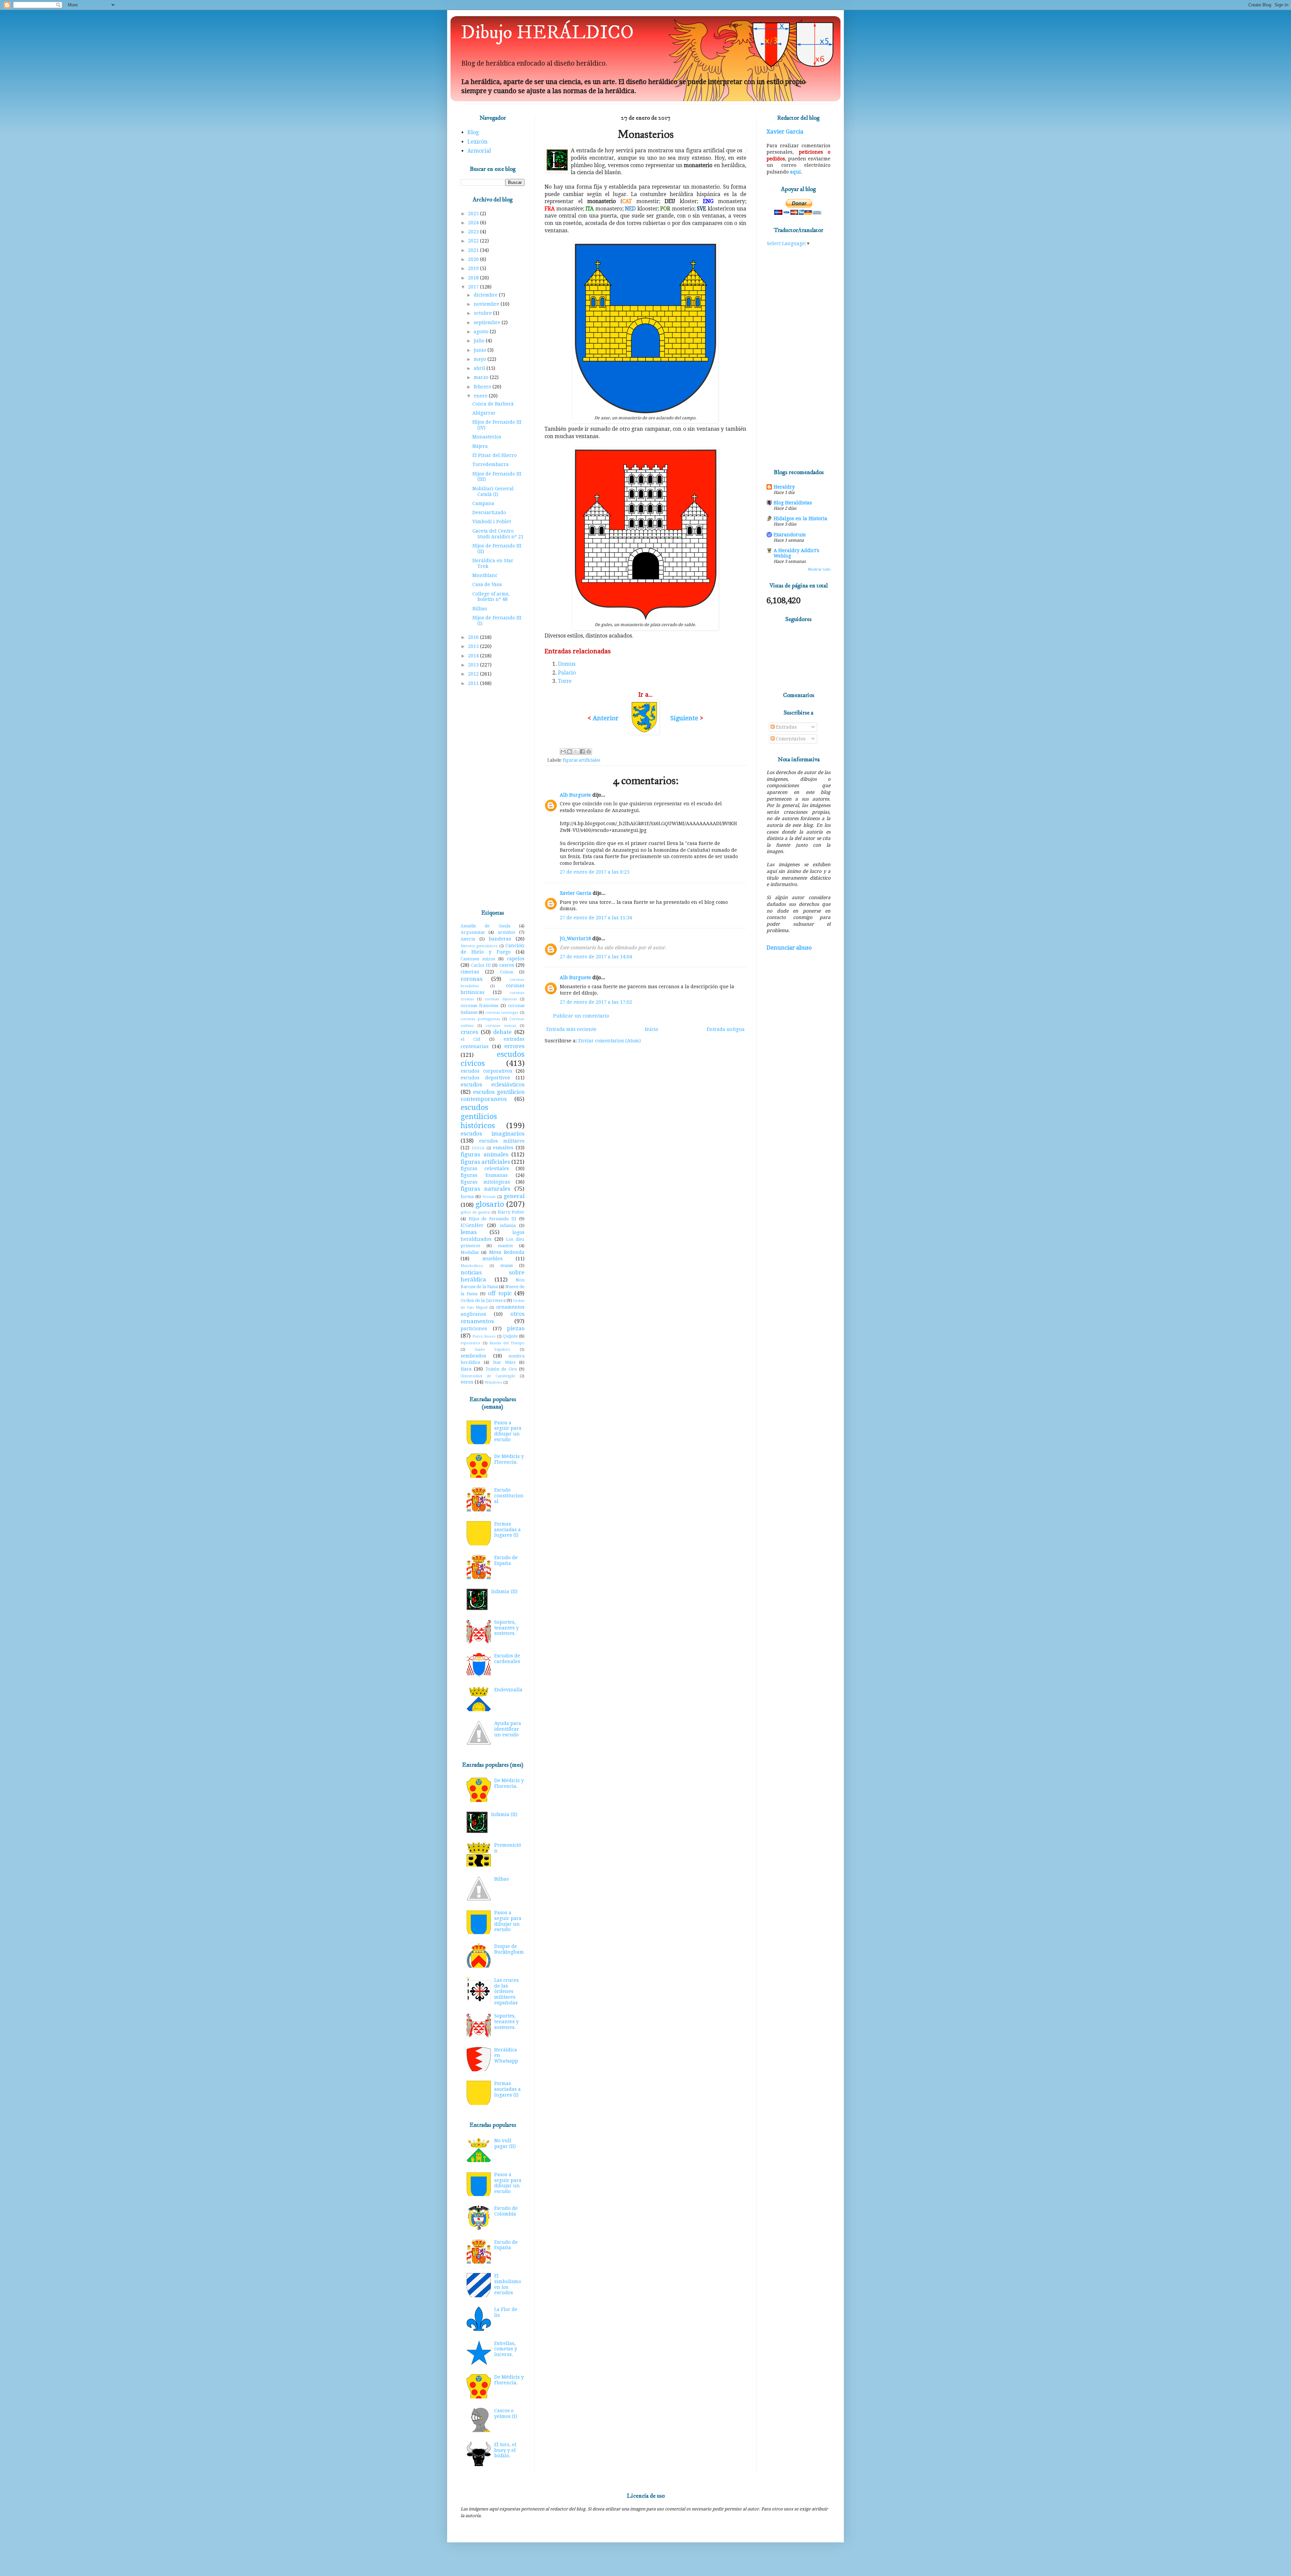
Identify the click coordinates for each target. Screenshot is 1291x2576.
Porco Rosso (484, 1336)
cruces (469, 1032)
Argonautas (473, 932)
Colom (507, 972)
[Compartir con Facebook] (582, 752)
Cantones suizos (478, 959)
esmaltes (503, 1148)
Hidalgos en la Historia (800, 518)
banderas (500, 939)
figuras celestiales (485, 1168)
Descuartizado (489, 512)
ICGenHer (472, 1225)
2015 (474, 646)
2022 (474, 241)
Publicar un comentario (581, 1016)
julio (480, 341)
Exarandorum (790, 535)
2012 (474, 674)
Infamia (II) (504, 1591)
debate (502, 1032)
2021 (474, 250)
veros (467, 1382)
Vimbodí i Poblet (492, 522)
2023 (474, 232)
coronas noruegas (502, 1013)
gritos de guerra (475, 1212)
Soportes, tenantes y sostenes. (506, 1628)
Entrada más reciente (571, 1029)
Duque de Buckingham (509, 1949)
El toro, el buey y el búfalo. (505, 2450)
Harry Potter (511, 1212)
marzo (482, 377)
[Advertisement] (493, 798)
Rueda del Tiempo (507, 1343)
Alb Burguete (575, 795)
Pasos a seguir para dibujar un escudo (508, 1431)
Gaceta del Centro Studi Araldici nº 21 (498, 534)
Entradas (786, 727)
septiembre (488, 322)
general (514, 1196)
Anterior (606, 718)
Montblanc (485, 575)
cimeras (470, 972)
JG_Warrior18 (575, 938)
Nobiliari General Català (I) (493, 491)
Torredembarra (491, 464)
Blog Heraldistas (793, 503)
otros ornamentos (493, 1317)
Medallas (470, 1252)
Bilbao (480, 609)
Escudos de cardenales (507, 1659)
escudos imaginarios (493, 1133)
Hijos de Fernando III (493, 1219)
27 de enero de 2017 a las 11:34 (596, 918)
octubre (483, 313)
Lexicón (477, 142)
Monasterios (487, 437)
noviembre (487, 304)
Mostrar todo (819, 569)
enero (481, 396)
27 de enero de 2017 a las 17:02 (596, 1002)
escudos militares (502, 1141)
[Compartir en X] (576, 752)
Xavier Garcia (576, 893)
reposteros (471, 1343)
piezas (516, 1328)
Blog (473, 132)
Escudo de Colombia (506, 2211)
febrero (483, 387)
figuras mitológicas (485, 1182)
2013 (474, 665)
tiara (466, 1369)
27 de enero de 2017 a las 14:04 (596, 957)
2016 (474, 637)
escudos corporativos (486, 1071)
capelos (516, 959)
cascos (507, 965)
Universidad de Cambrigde (488, 1376)
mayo (481, 359)
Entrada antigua (726, 1029)
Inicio (652, 1029)
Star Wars (504, 1362)
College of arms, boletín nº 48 (491, 597)
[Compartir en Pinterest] (589, 752)
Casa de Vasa (487, 584)
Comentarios (790, 739)
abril (480, 368)
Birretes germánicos (479, 946)
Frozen (489, 1197)
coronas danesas (501, 999)
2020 (474, 259)
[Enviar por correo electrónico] (563, 752)
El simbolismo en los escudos (508, 2284)
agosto (482, 332)
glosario (490, 1204)
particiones (474, 1329)
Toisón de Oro (501, 1369)
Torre (565, 681)
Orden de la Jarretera (483, 1300)
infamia (508, 1225)
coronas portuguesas (480, 1019)
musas (506, 1265)
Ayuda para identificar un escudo (508, 1729)
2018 (474, 278)
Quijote (510, 1336)
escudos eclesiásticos (493, 1084)
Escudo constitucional (509, 1496)
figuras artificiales (581, 760)
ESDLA (478, 1148)
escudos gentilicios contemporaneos (493, 1095)
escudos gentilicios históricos (479, 1116)
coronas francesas (479, 1006)
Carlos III (481, 965)
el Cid (470, 1039)
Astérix (468, 939)
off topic (500, 1293)
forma (467, 1197)
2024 (474, 223)
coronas (472, 979)
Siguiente (685, 718)
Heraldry (784, 487)
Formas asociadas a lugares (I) (507, 1530)
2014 (474, 656)
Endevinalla (508, 1690)
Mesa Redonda (507, 1252)
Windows (494, 1382)
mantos (505, 1246)
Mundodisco (472, 1266)
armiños (506, 932)
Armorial (479, 151)
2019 (474, 268)
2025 (474, 214)
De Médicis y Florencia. (509, 1459)
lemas (469, 1232)
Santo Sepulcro (493, 1350)
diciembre (486, 295)
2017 (474, 287)
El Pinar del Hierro (495, 455)
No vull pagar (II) (505, 2143)
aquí (795, 172)
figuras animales (484, 1154)
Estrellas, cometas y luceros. (506, 2349)
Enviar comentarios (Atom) (610, 1041)
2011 (474, 683)
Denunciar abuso (789, 948)
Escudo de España (506, 1560)
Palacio (567, 673)
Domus (567, 664)
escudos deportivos (485, 1078)
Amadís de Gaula (485, 926)
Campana (483, 503)
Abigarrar (484, 413)
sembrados (473, 1356)
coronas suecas (501, 1026)
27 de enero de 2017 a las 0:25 (595, 872)
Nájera (480, 446)
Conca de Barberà (493, 404)
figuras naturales (485, 1189)
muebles (493, 1259)
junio (481, 350)
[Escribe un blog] (570, 752)
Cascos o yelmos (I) (506, 2413)
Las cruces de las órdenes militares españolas (506, 1991)
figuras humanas (484, 1175)
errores (514, 1046)
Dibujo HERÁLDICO (547, 33)
